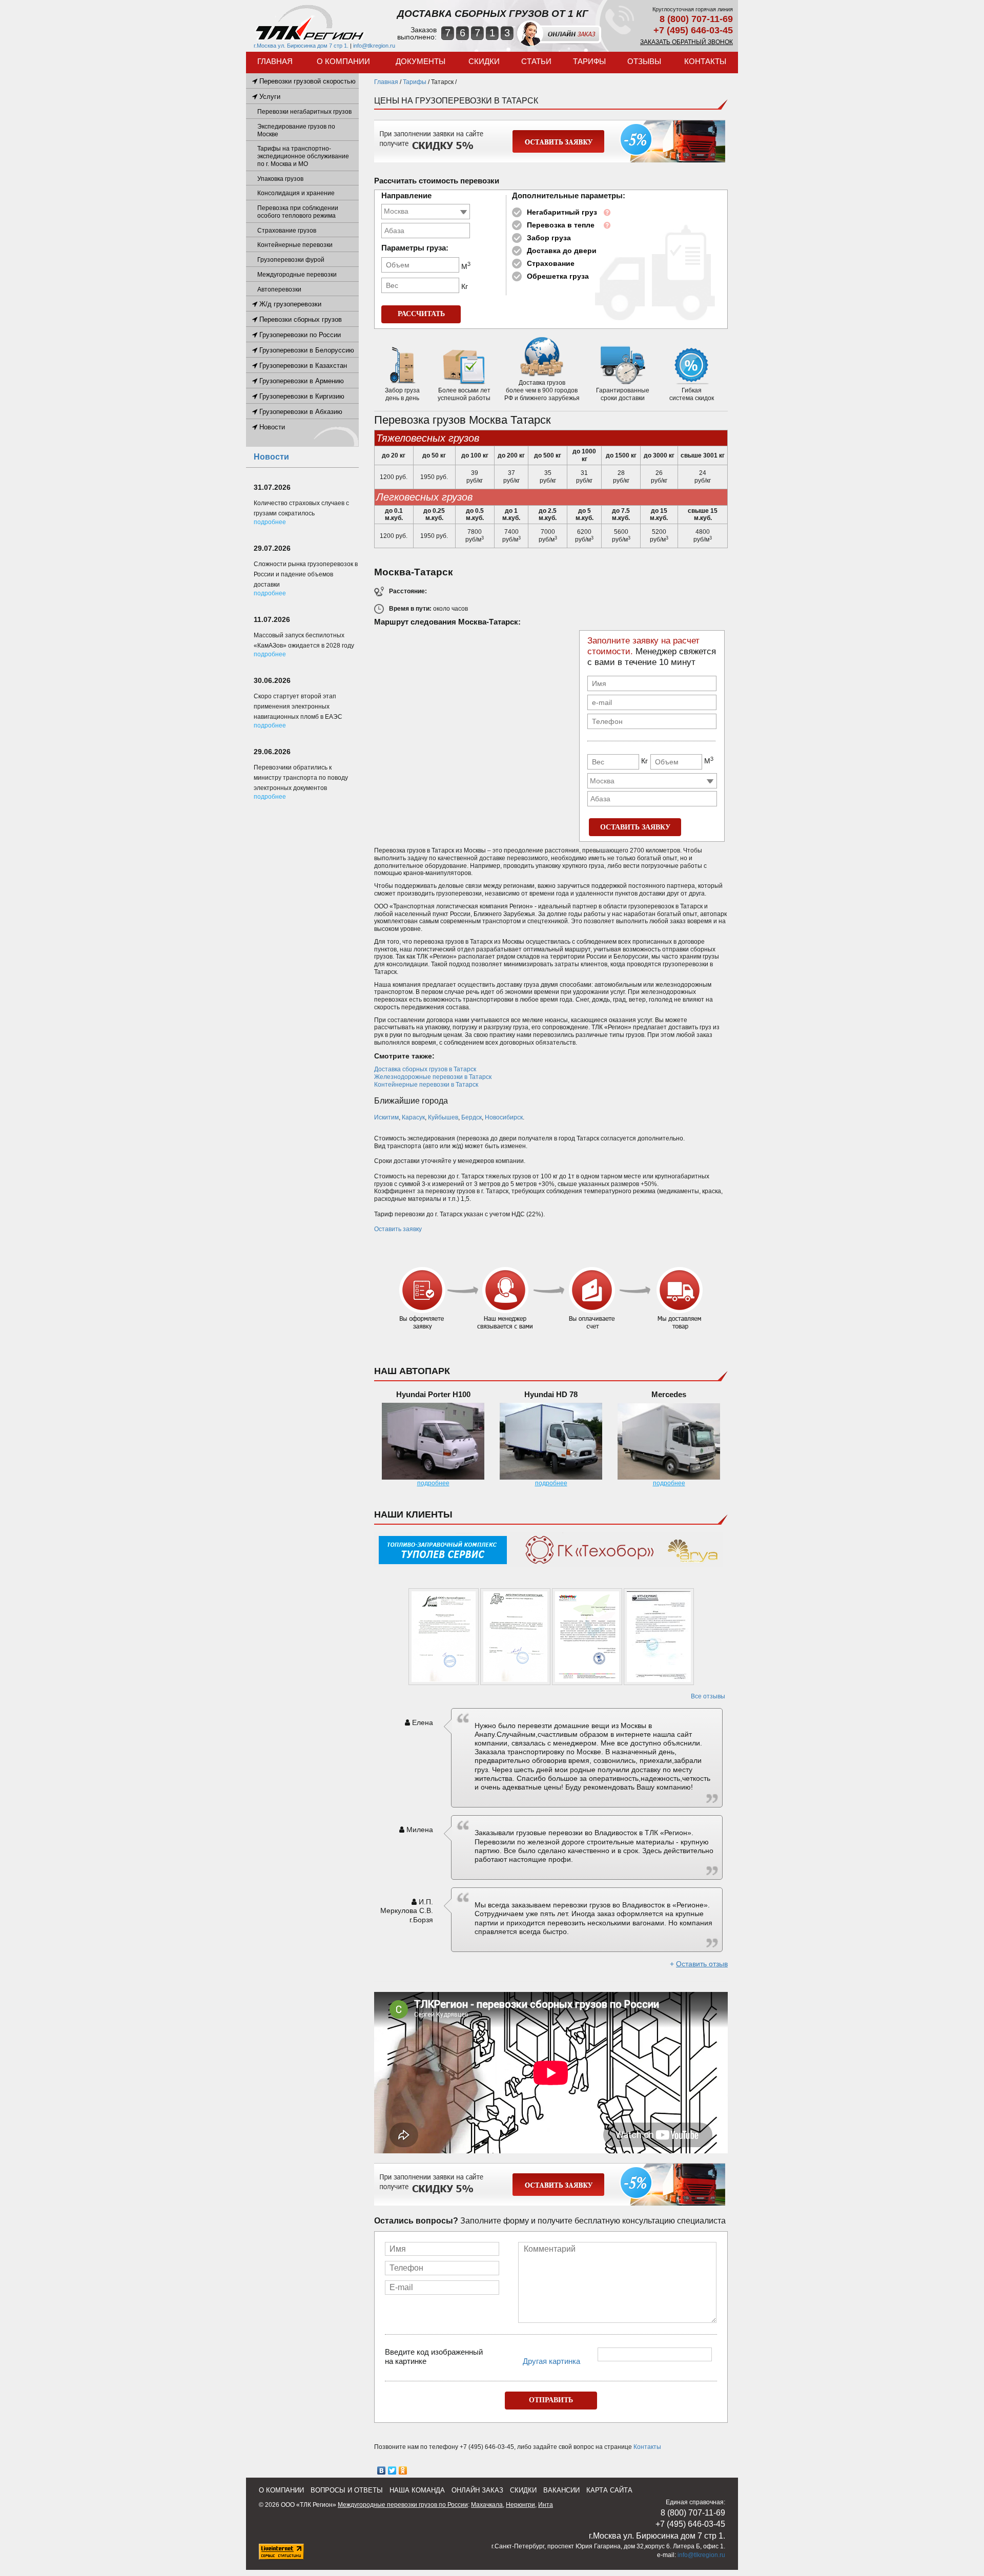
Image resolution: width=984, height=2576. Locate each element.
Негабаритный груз (562, 212)
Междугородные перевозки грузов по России (403, 2505)
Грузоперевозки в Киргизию (301, 396)
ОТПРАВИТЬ (551, 2400)
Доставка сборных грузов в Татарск (425, 1069)
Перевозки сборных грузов (300, 319)
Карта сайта (609, 2490)
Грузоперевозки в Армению (301, 381)
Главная (275, 61)
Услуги (269, 97)
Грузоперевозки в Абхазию (300, 412)
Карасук (413, 1117)
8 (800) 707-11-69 (696, 19)
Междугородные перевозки (297, 275)
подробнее (433, 1483)
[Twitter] (392, 2470)
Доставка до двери (562, 251)
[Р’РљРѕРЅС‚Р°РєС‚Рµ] (382, 2470)
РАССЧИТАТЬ (421, 314)
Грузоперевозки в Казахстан (302, 366)
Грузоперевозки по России (299, 335)
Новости (271, 427)
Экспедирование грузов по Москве (296, 130)
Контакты (705, 61)
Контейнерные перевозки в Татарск (426, 1085)
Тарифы (589, 61)
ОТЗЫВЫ (644, 61)
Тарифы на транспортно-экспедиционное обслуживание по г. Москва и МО (303, 156)
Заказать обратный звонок (686, 42)
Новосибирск (504, 1117)
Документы (421, 61)
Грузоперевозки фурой (291, 260)
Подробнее (270, 522)
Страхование (551, 263)
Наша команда (417, 2490)
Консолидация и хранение (296, 193)
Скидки (484, 61)
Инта (546, 2505)
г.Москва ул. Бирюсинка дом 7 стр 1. (301, 46)
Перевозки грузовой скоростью (306, 81)
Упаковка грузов (280, 179)
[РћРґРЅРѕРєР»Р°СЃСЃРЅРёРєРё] (403, 2470)
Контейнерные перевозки (295, 245)
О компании (343, 61)
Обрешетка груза (558, 276)
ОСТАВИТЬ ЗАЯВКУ (635, 827)
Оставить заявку (398, 1229)
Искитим (386, 1117)
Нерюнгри (520, 2505)
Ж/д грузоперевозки (289, 304)
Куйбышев (443, 1117)
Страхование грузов (287, 231)
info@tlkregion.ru (374, 46)
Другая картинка (551, 2361)
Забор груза (549, 238)
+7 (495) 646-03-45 (693, 30)
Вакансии (561, 2490)
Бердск (471, 1117)
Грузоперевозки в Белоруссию (306, 350)
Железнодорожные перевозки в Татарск (433, 1077)
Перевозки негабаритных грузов (304, 112)
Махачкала (487, 2505)
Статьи (536, 61)
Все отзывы (708, 1696)
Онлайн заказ (477, 2490)
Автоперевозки (279, 289)
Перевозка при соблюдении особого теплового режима (298, 212)
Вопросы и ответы (347, 2490)
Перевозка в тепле (561, 225)
